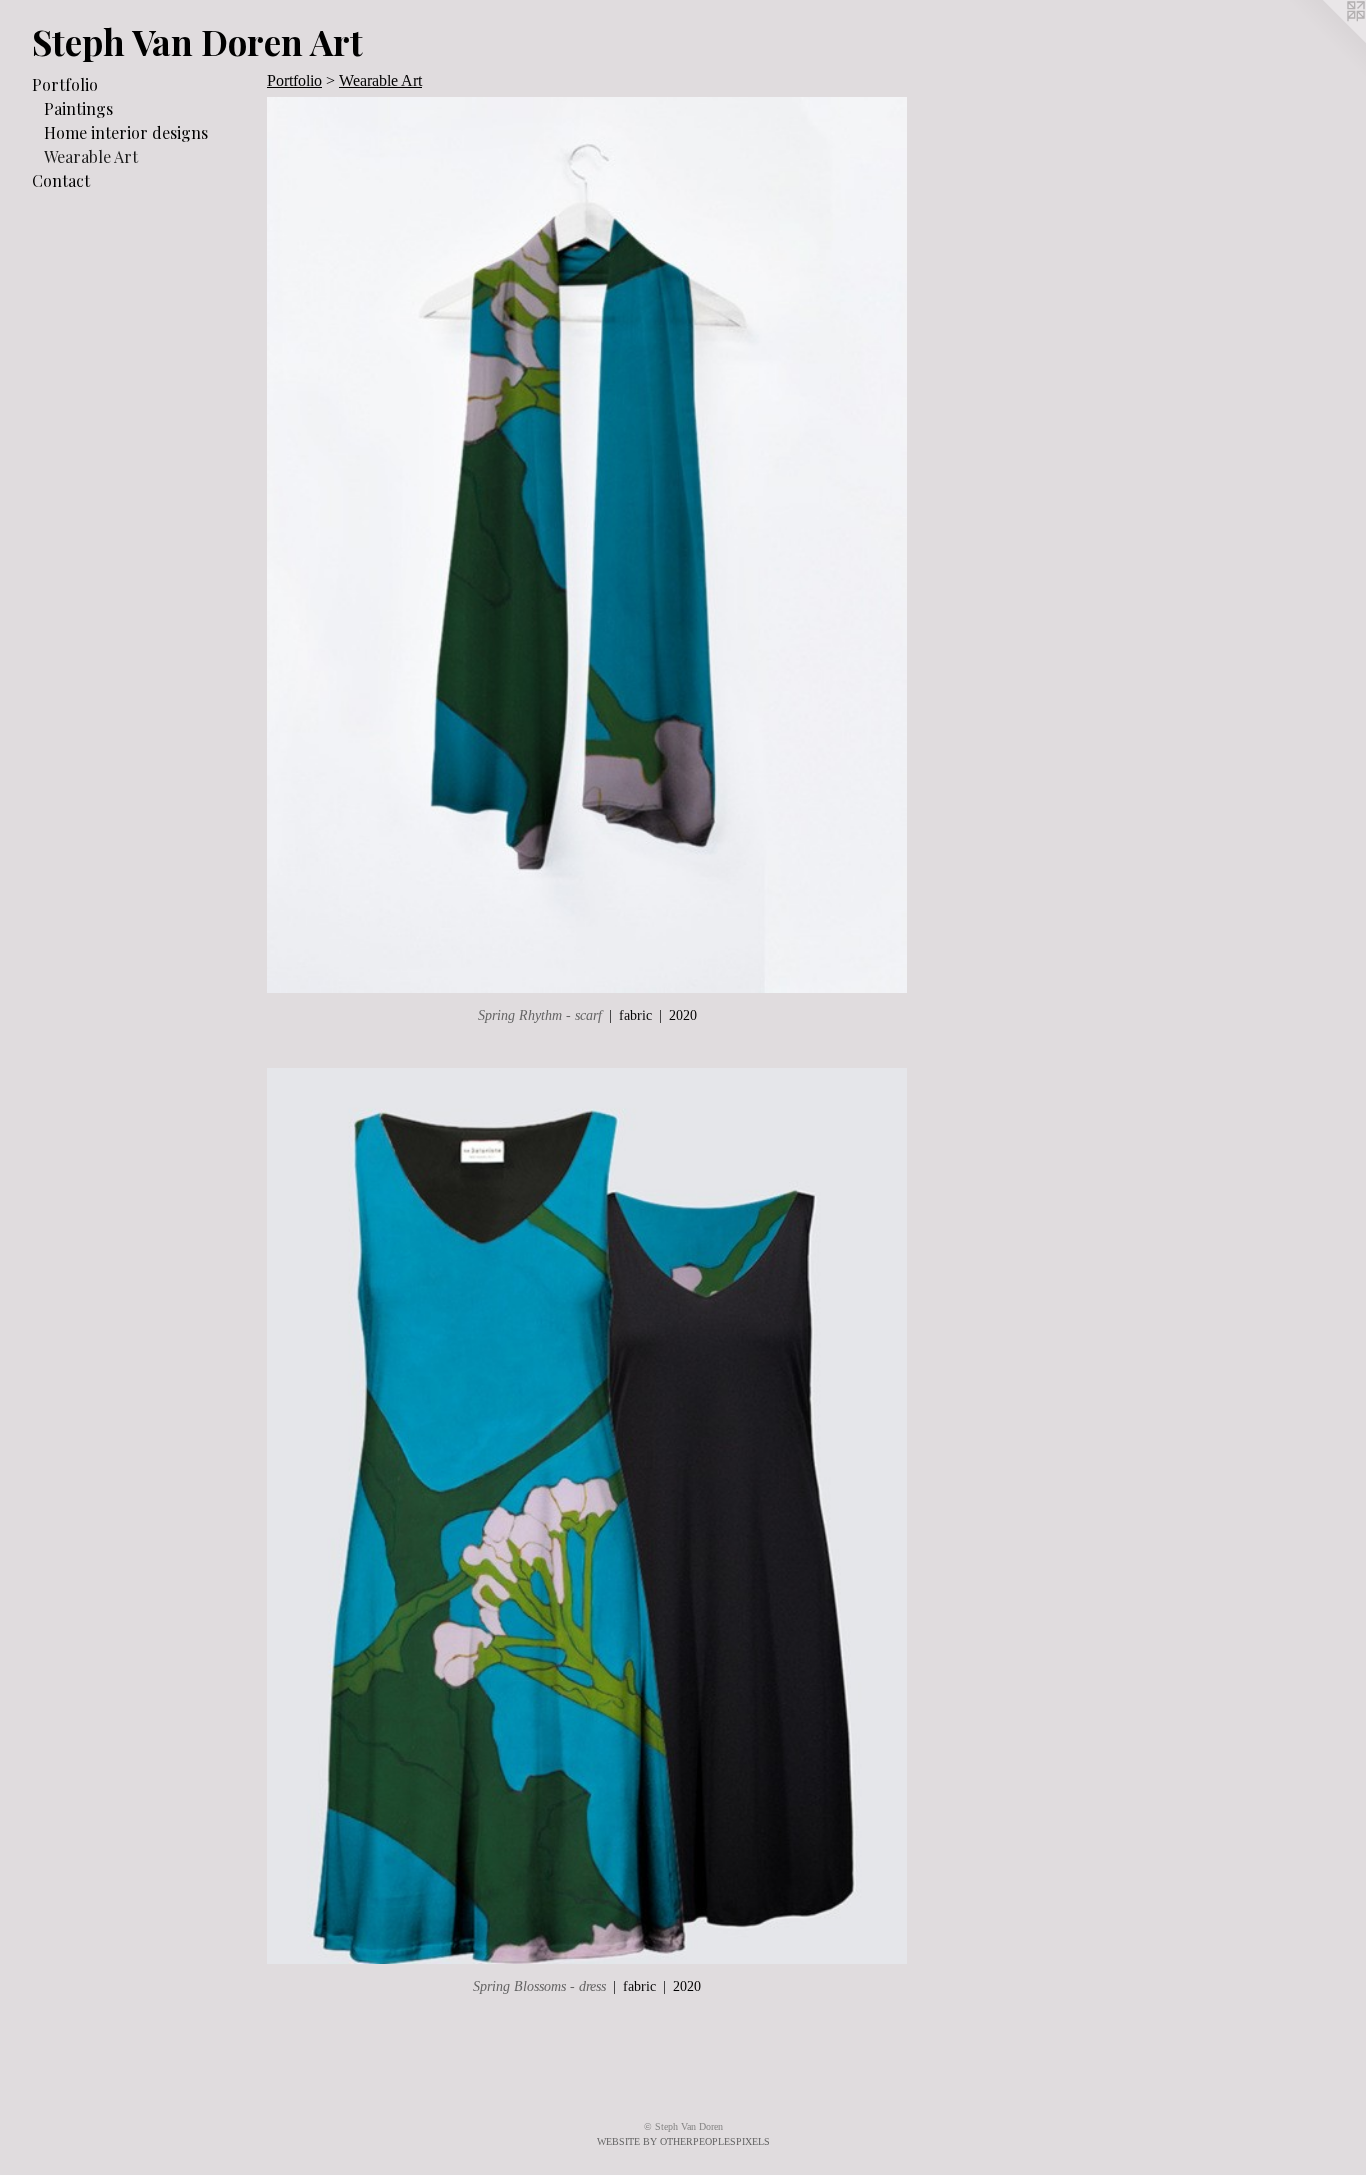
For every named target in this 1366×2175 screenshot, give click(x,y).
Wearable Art (91, 156)
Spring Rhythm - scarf (540, 1015)
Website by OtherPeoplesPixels (683, 2141)
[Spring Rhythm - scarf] (587, 545)
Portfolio (65, 84)
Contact (61, 180)
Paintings (78, 108)
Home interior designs (126, 132)
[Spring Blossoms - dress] (587, 1516)
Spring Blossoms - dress (539, 1986)
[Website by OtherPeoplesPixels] (1326, 40)
